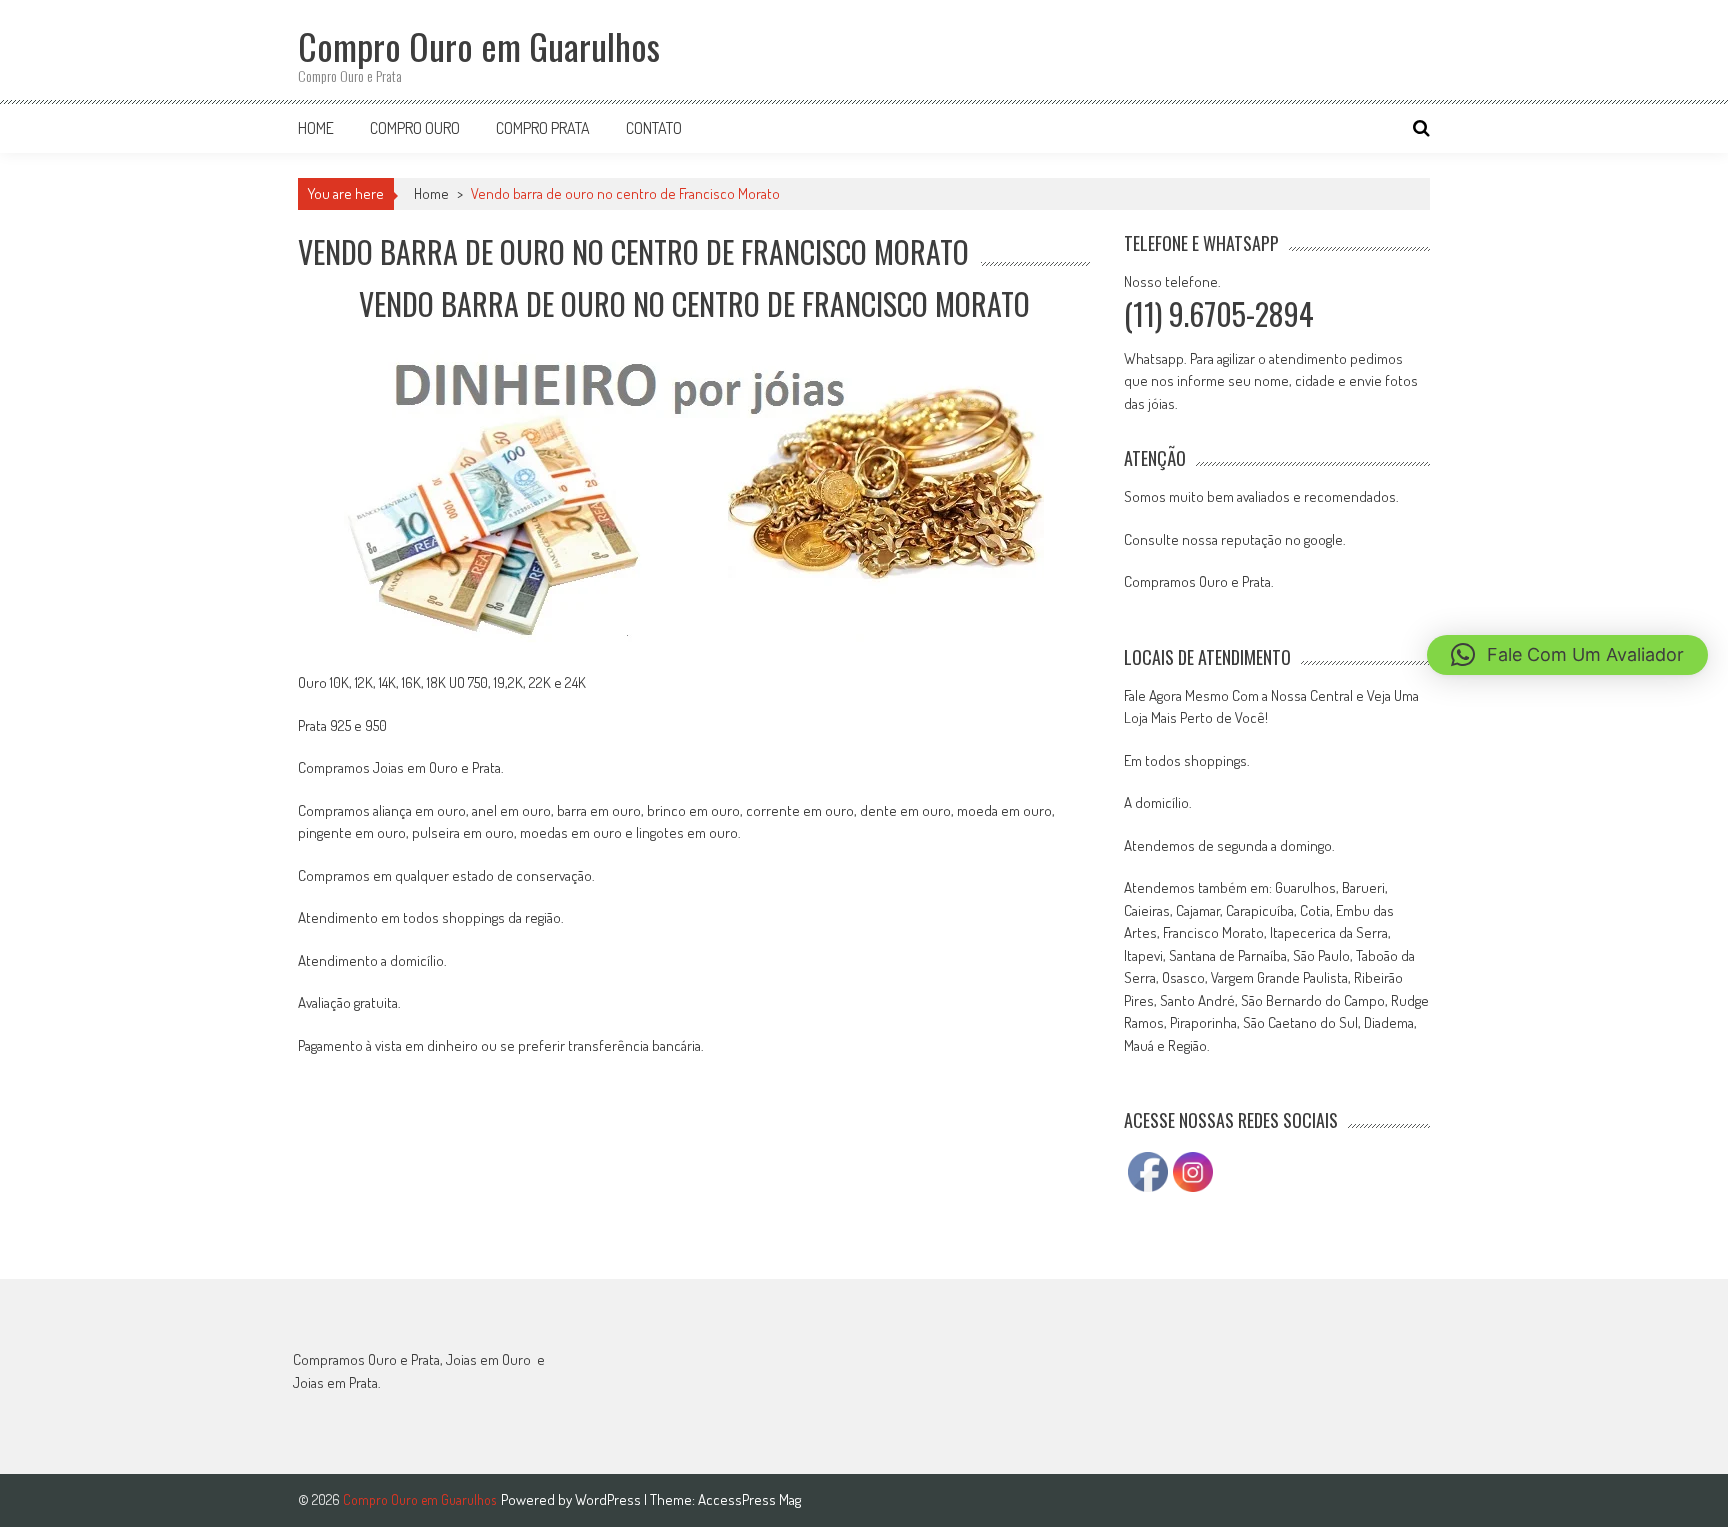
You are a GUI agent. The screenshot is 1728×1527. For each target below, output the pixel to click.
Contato (654, 128)
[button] (1567, 655)
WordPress (609, 1499)
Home (316, 128)
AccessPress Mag (749, 1499)
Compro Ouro (415, 128)
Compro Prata (543, 128)
